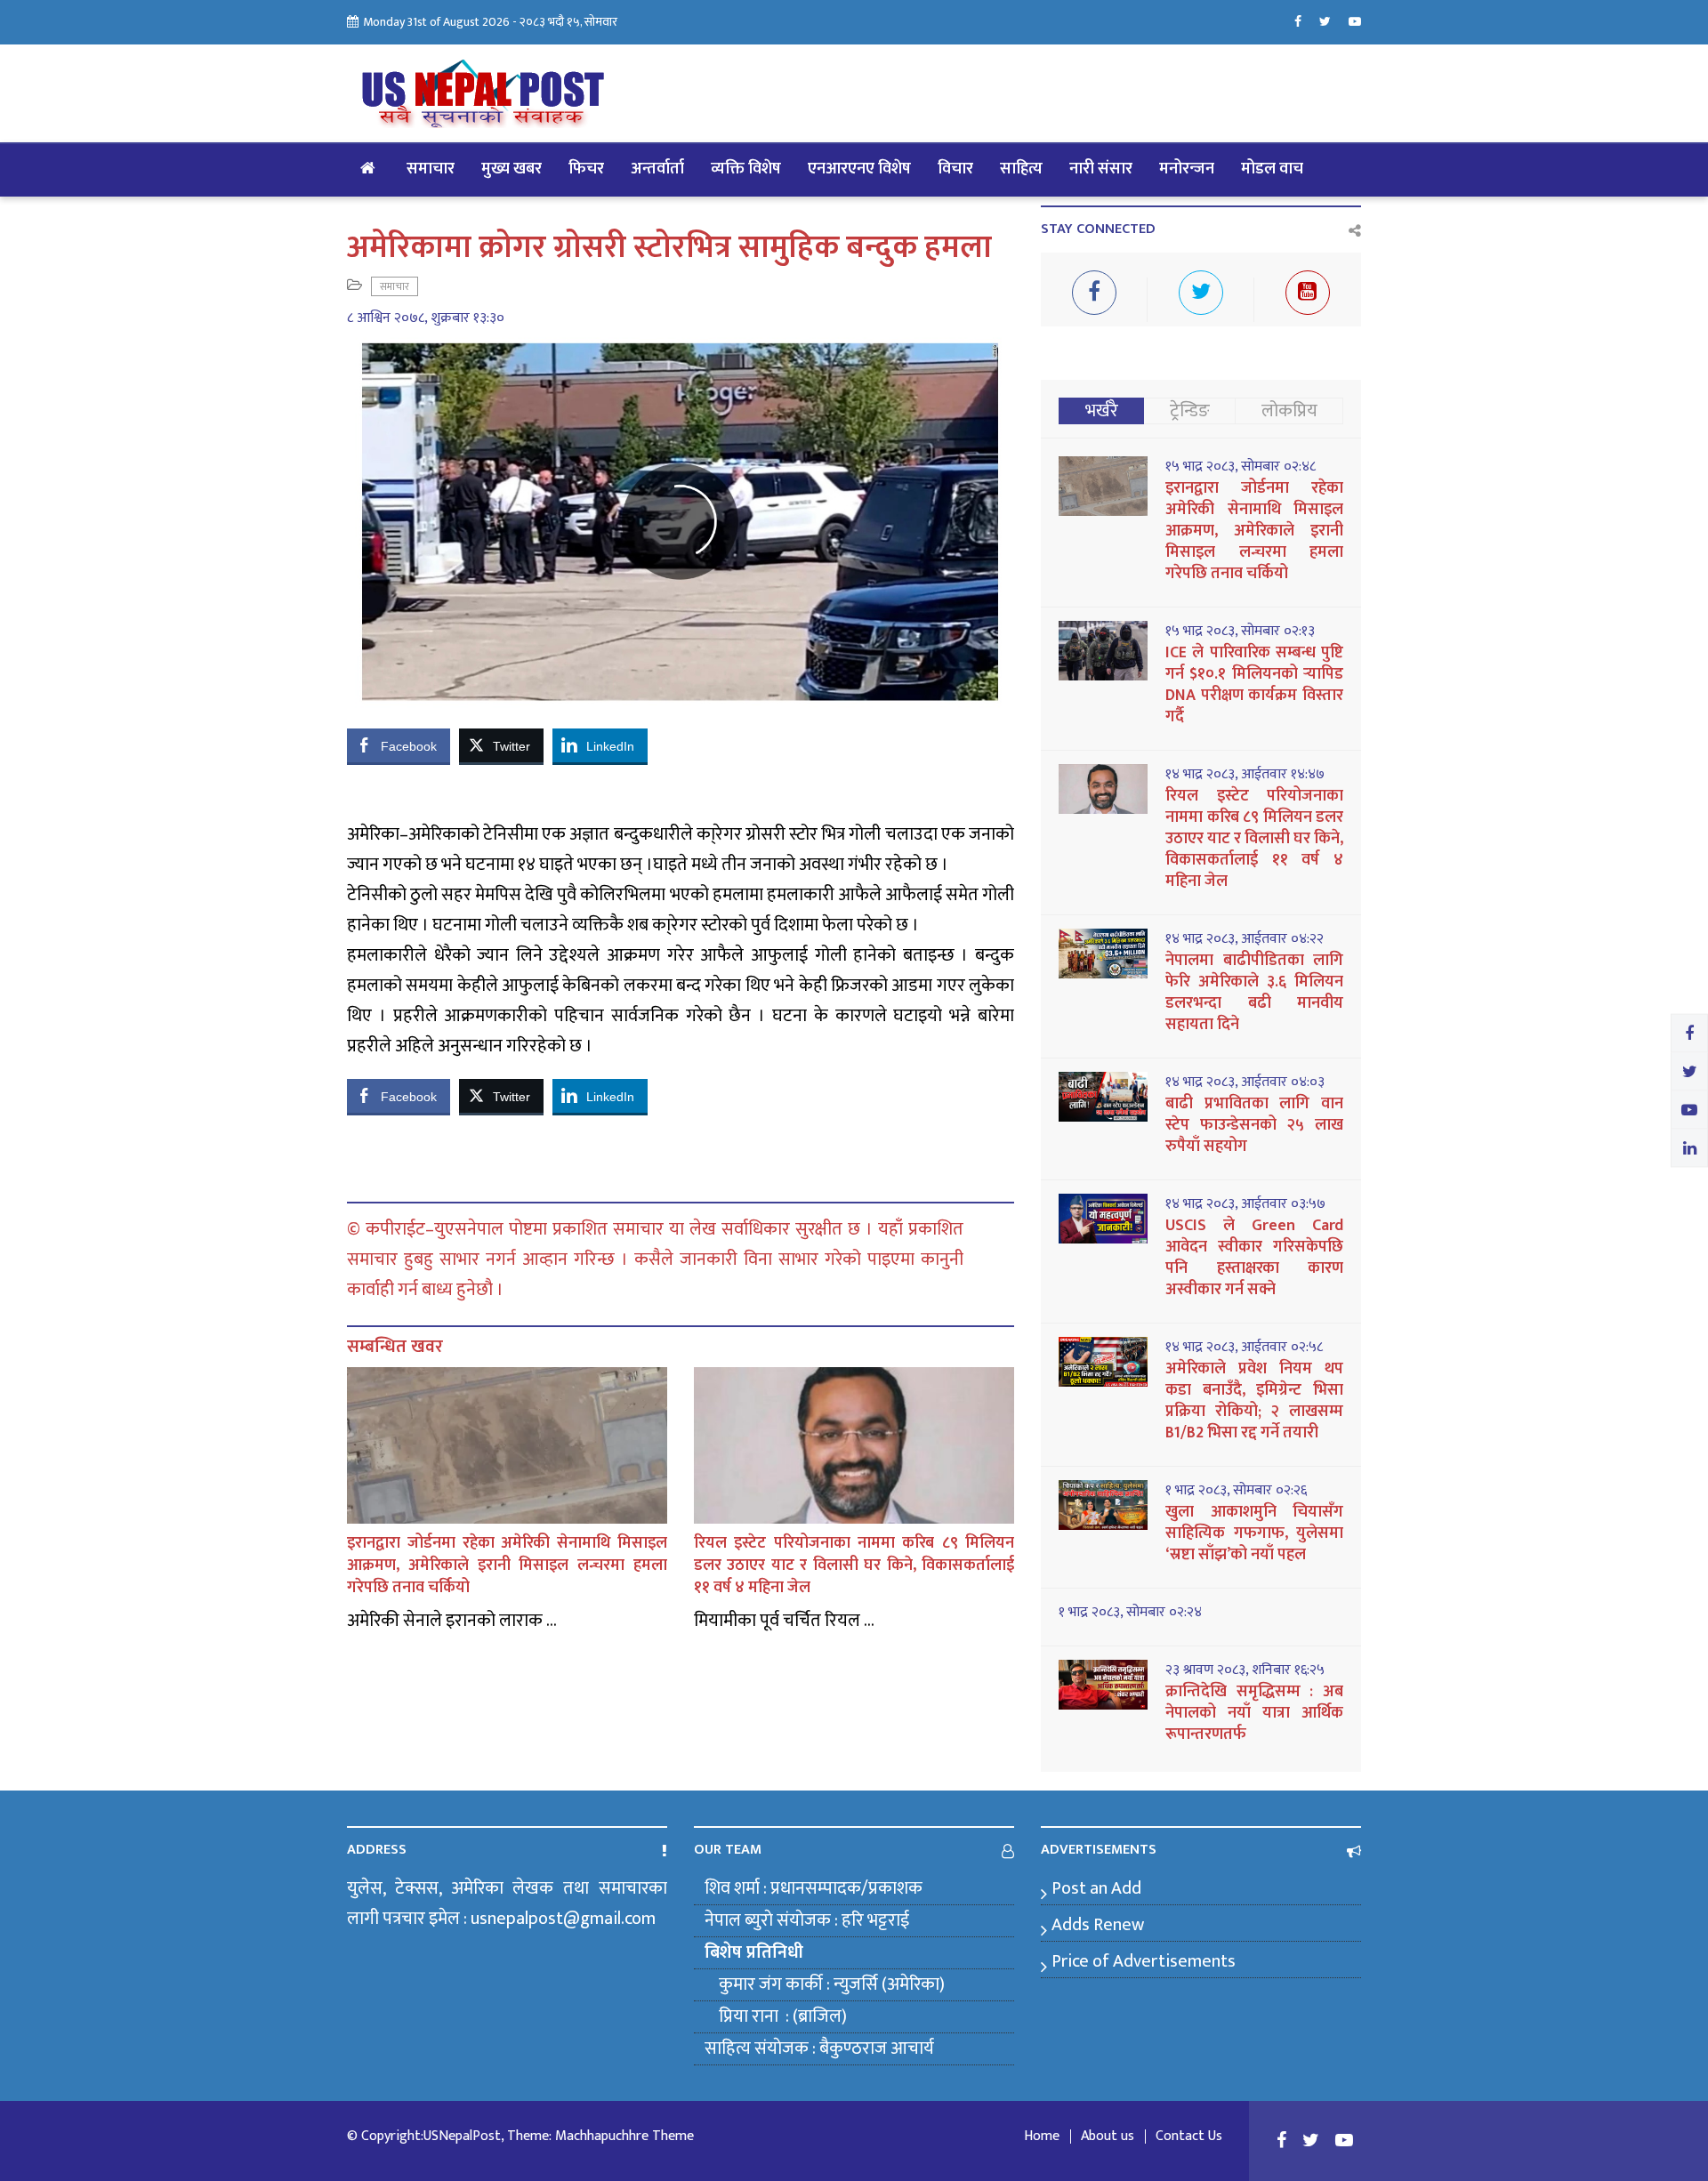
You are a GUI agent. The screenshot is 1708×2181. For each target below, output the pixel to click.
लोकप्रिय (1289, 411)
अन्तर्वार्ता (657, 169)
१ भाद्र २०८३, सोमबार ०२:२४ (1130, 1613)
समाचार (431, 169)
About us (1108, 2137)
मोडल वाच (1272, 169)
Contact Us (1189, 2137)
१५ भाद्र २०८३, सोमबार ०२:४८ (1241, 467)
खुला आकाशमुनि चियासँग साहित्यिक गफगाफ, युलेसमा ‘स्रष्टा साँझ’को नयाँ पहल (1254, 1533)
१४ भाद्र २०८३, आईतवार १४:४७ (1245, 775)
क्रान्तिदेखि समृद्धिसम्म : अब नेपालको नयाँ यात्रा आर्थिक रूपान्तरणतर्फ (1254, 1713)
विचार (955, 169)
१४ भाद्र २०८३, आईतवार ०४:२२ (1245, 939)
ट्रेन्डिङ (1190, 411)
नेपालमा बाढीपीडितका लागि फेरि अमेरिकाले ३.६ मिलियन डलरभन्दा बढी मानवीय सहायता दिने (1254, 993)
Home (1042, 2137)
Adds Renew (1098, 1925)
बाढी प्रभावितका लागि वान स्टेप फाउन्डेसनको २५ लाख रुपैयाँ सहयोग (1254, 1125)
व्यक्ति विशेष (746, 169)
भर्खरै (1102, 411)
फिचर (586, 169)
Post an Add (1096, 1888)
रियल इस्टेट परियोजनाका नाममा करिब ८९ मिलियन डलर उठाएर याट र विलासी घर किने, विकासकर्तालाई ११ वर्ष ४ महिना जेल (854, 1565)
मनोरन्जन (1187, 169)
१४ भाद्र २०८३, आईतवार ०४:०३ (1245, 1082)
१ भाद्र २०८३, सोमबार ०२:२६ (1236, 1491)
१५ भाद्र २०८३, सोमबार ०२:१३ (1240, 632)
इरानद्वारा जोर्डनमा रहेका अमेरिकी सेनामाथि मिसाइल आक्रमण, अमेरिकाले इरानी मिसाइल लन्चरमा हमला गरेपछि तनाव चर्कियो (507, 1565)
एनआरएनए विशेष (859, 169)
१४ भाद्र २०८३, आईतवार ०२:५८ (1244, 1348)
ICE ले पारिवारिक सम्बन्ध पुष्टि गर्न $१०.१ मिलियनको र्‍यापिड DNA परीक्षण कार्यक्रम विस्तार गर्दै (1254, 685)
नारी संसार (1101, 169)
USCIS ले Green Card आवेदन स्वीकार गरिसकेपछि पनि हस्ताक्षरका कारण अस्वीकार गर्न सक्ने (1254, 1258)
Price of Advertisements (1144, 1961)
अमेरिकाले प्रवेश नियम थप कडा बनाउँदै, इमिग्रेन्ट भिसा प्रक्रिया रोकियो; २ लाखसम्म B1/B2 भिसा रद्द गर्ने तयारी (1254, 1401)
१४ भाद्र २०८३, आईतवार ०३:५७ (1245, 1204)
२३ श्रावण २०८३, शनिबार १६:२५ (1245, 1670)
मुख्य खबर (512, 169)
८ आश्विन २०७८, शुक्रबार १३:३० (426, 318)
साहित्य (1021, 169)
